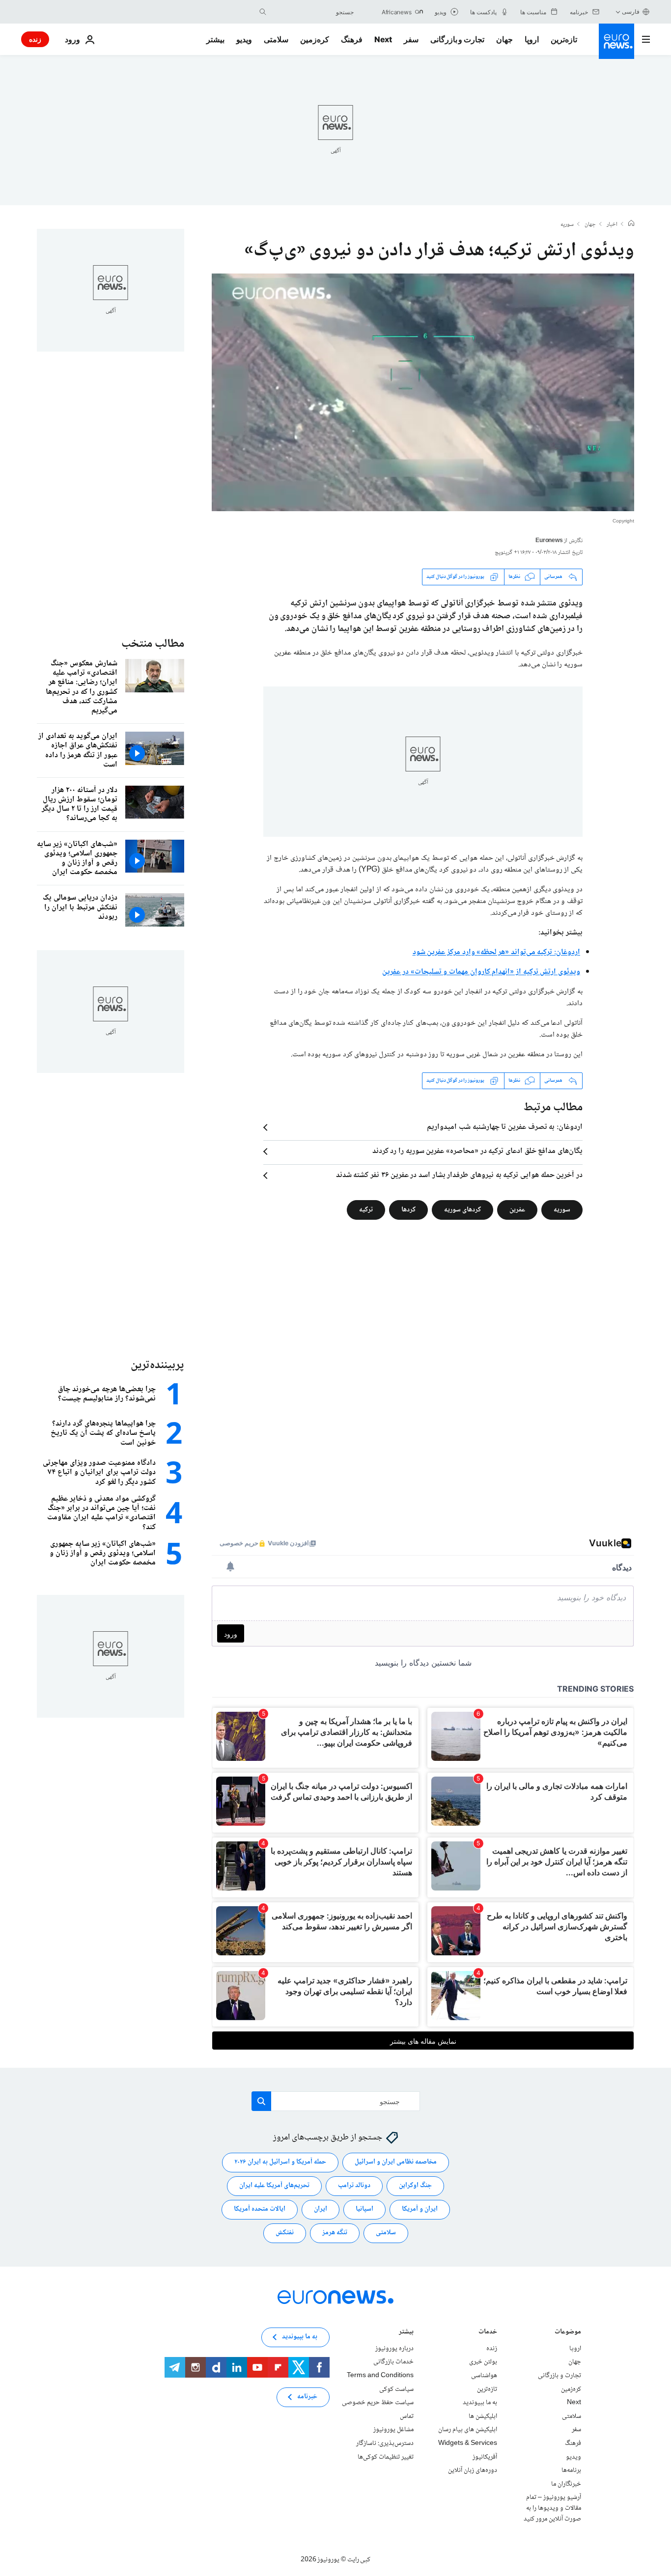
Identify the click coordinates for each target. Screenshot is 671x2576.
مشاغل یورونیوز (393, 2430)
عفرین (517, 1209)
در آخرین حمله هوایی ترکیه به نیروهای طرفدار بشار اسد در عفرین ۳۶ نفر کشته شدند (459, 1176)
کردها (408, 1209)
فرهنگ (352, 39)
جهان (504, 39)
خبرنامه (307, 2397)
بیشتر (406, 2333)
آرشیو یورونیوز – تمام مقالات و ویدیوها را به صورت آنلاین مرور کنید (552, 2508)
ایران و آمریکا (420, 2209)
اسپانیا (364, 2209)
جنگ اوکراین (415, 2186)
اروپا (532, 39)
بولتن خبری (483, 2362)
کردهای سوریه (462, 1209)
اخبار (612, 225)
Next (383, 39)
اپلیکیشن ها (483, 2416)
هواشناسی (484, 2376)
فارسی (631, 12)
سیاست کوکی (396, 2389)
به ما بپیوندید (480, 2403)
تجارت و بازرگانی (457, 39)
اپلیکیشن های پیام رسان (468, 2430)
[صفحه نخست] (631, 224)
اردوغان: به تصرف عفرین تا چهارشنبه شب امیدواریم (505, 1127)
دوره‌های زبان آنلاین (473, 2470)
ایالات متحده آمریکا (260, 2209)
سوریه (567, 225)
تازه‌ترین (564, 39)
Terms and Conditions (380, 2376)
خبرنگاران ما (566, 2484)
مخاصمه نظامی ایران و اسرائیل (396, 2162)
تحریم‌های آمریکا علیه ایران (274, 2186)
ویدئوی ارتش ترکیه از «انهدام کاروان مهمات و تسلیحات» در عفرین (481, 972)
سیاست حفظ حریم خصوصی (378, 2403)
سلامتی (276, 39)
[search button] (263, 12)
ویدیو (244, 39)
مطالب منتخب (153, 644)
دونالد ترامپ (354, 2186)
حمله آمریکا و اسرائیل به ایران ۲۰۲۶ (280, 2162)
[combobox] (312, 12)
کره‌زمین (315, 39)
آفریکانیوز (485, 2457)
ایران (321, 2209)
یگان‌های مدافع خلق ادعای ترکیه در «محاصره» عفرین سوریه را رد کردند (477, 1151)
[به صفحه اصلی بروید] (616, 41)
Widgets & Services (468, 2443)
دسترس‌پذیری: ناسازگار (385, 2443)
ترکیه (366, 1209)
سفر (411, 39)
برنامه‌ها (571, 2470)
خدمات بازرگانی (393, 2362)
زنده (35, 39)
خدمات (488, 2333)
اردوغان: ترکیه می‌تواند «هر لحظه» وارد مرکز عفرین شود (496, 952)
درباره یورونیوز (394, 2349)
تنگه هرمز (335, 2233)
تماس (407, 2416)
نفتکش (285, 2233)
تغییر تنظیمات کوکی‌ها (386, 2457)
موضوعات (568, 2333)
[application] (423, 392)
